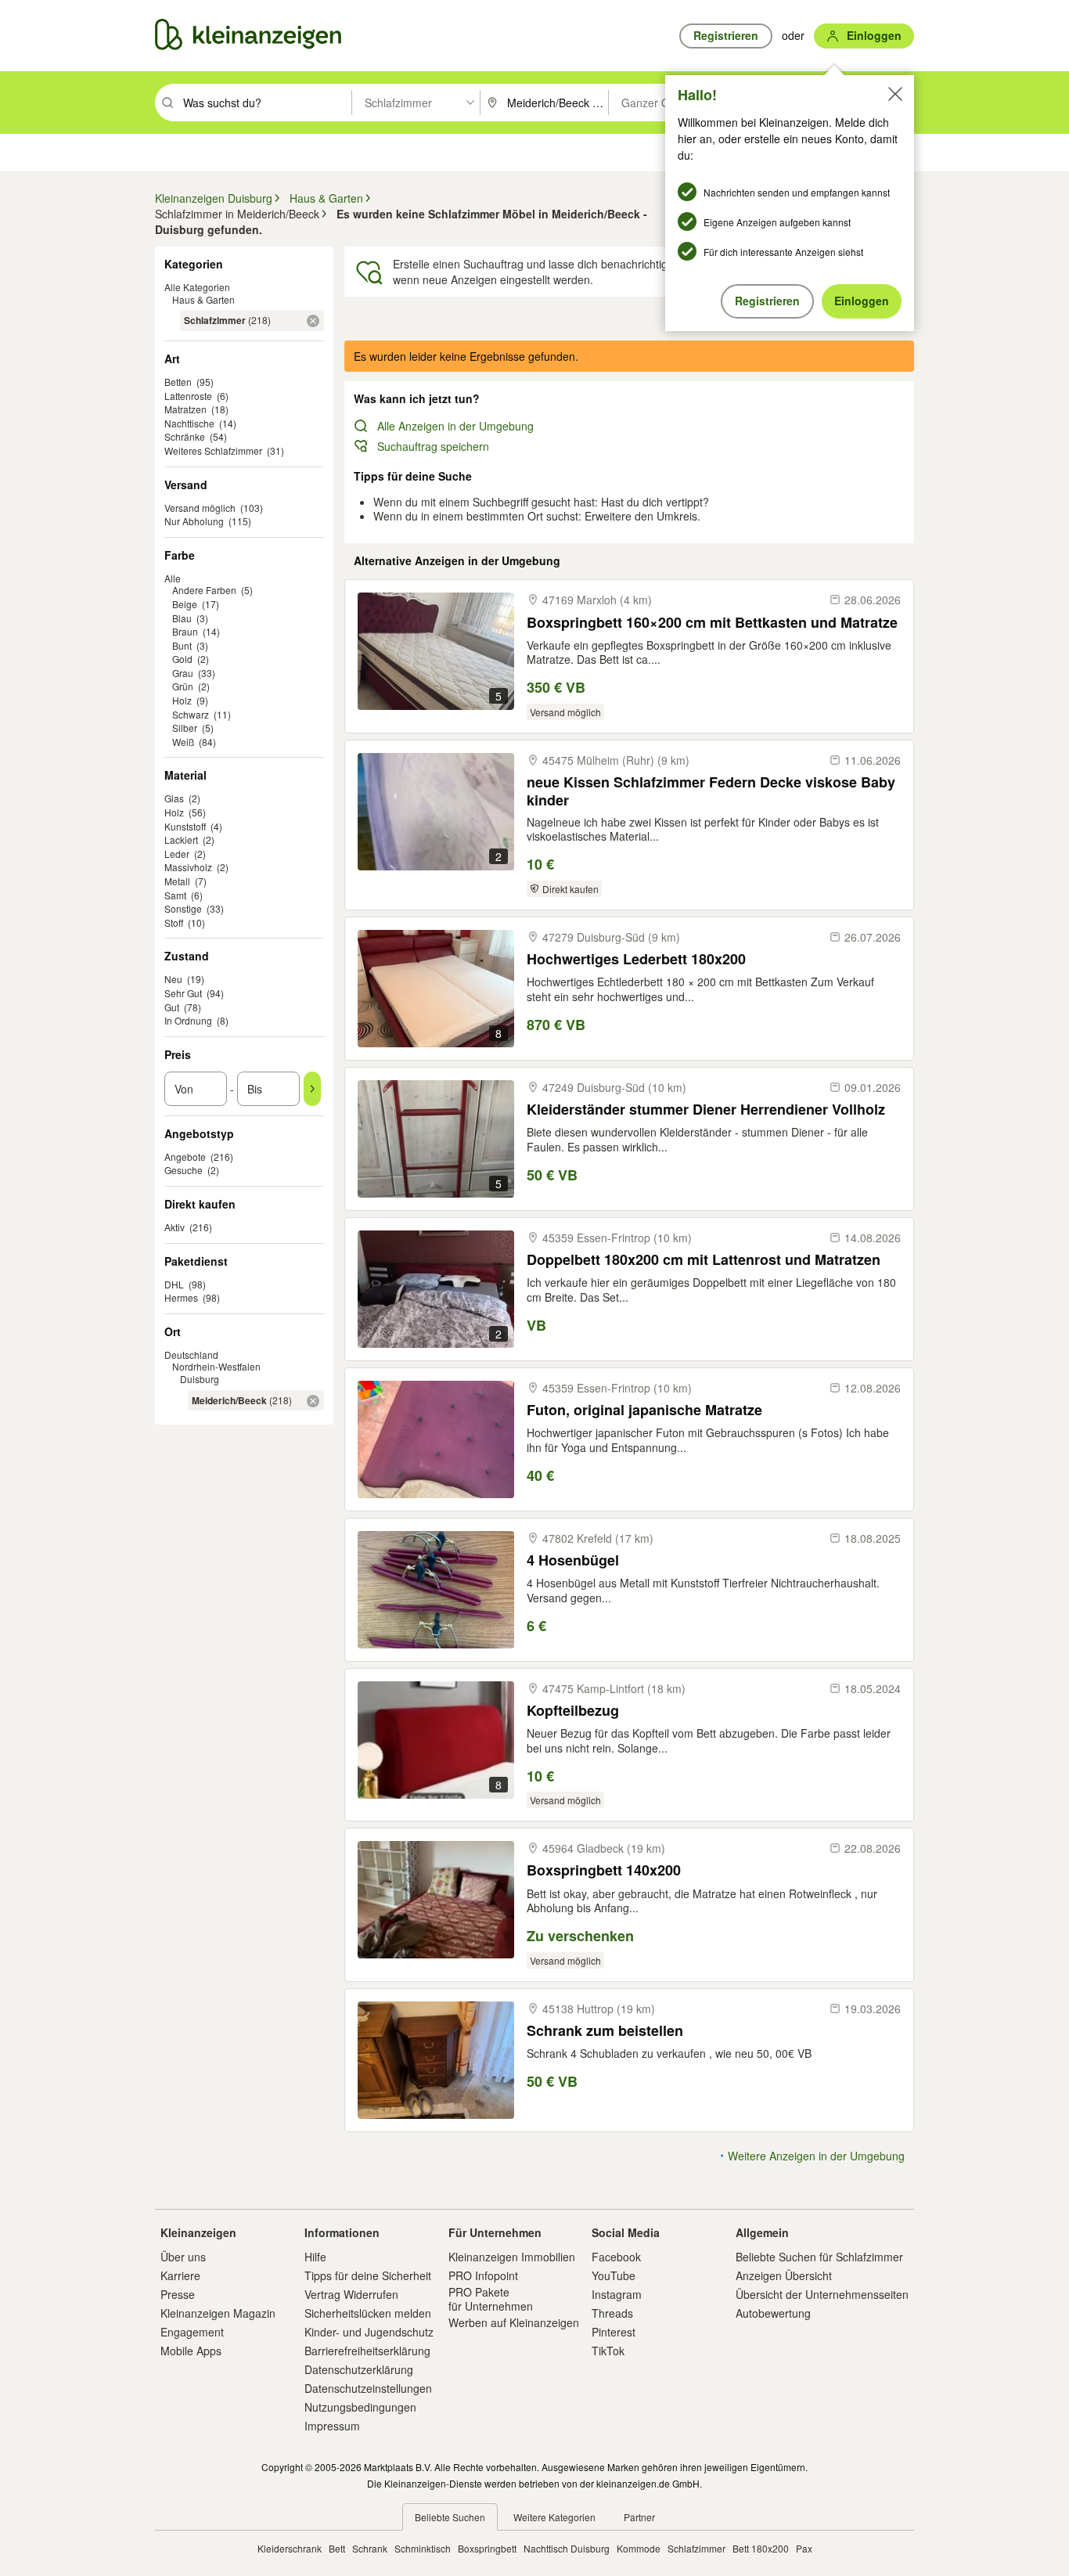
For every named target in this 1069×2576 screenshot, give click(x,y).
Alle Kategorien (197, 287)
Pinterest (614, 2332)
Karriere (180, 2275)
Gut (172, 1007)
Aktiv (175, 1227)
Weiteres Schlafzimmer (213, 450)
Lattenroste (188, 396)
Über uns (183, 2257)
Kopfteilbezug (573, 1711)
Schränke (185, 436)
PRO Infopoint (483, 2275)
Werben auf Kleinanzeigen (514, 2322)
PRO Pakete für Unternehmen (491, 2299)
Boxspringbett (487, 2548)
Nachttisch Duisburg (567, 2548)
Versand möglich (200, 508)
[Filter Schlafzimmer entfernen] (313, 321)
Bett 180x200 (761, 2548)
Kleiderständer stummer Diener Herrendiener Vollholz (706, 1110)
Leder (177, 854)
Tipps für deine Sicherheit (368, 2275)
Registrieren (767, 301)
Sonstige (183, 908)
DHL (174, 1284)
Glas (174, 798)
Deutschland (191, 1355)
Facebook (616, 2257)
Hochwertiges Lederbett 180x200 (636, 959)
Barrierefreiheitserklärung (367, 2351)
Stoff (174, 922)
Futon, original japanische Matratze (644, 1410)
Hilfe (315, 2257)
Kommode (639, 2548)
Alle (173, 578)
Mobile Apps (191, 2351)
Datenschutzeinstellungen (368, 2388)
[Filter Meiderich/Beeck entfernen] (313, 1401)
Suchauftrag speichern (433, 446)
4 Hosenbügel (573, 1560)
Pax (804, 2548)
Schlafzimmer (696, 2548)
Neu (173, 979)
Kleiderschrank (290, 2548)
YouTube (614, 2275)
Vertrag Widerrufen (351, 2294)
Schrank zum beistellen (605, 2031)
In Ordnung (188, 1020)
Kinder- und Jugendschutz (369, 2332)
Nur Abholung (194, 521)
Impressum (332, 2426)
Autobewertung (773, 2313)
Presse (178, 2294)
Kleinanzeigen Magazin (218, 2313)
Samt (175, 895)
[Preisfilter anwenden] (312, 1089)
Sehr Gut (183, 993)
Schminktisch (423, 2548)
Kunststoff (185, 826)
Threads (612, 2313)
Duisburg (200, 1379)
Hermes (181, 1297)
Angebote (185, 1156)
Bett (337, 2548)
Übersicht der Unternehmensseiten (822, 2294)
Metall (177, 881)
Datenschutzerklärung (359, 2369)
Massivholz (188, 867)
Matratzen (185, 409)
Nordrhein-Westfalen (216, 1366)
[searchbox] (266, 103)
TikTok (608, 2351)
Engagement (192, 2332)
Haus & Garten (203, 299)
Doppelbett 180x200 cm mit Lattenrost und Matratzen (704, 1260)
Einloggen (862, 301)
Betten (178, 382)
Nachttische (189, 423)
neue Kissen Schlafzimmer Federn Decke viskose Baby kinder (711, 791)
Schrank (370, 2548)
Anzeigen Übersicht (784, 2275)
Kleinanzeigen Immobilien (512, 2257)
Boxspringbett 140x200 (604, 1870)
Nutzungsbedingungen (360, 2407)
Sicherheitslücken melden (368, 2313)
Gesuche (184, 1170)
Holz (174, 812)
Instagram (617, 2294)
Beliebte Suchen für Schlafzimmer (819, 2257)
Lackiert (181, 839)
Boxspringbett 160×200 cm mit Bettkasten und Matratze (712, 623)
